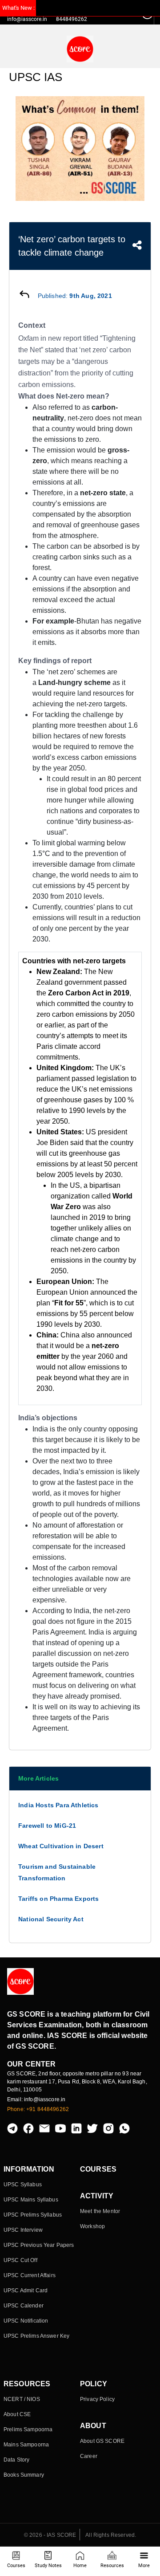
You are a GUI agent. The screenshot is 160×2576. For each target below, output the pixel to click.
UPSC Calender (24, 2306)
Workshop (92, 2226)
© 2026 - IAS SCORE (50, 2535)
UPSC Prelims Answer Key (36, 2336)
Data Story (16, 2460)
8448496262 (72, 19)
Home (80, 2566)
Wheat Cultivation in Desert (61, 1846)
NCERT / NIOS (22, 2399)
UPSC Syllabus (23, 2185)
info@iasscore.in (27, 19)
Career (89, 2456)
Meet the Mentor (100, 2211)
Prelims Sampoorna (28, 2429)
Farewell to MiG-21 (47, 1826)
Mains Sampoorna (26, 2445)
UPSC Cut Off (20, 2260)
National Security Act (51, 1919)
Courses (16, 2566)
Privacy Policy (97, 2399)
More (144, 2566)
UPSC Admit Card (26, 2291)
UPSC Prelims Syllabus (33, 2215)
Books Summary (24, 2475)
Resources (112, 2566)
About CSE (17, 2414)
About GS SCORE (102, 2441)
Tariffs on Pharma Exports (59, 1899)
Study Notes (48, 2566)
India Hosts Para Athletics (58, 1805)
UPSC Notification (26, 2321)
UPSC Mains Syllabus (31, 2200)
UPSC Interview (23, 2230)
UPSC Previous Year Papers (39, 2245)
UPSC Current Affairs (30, 2275)
